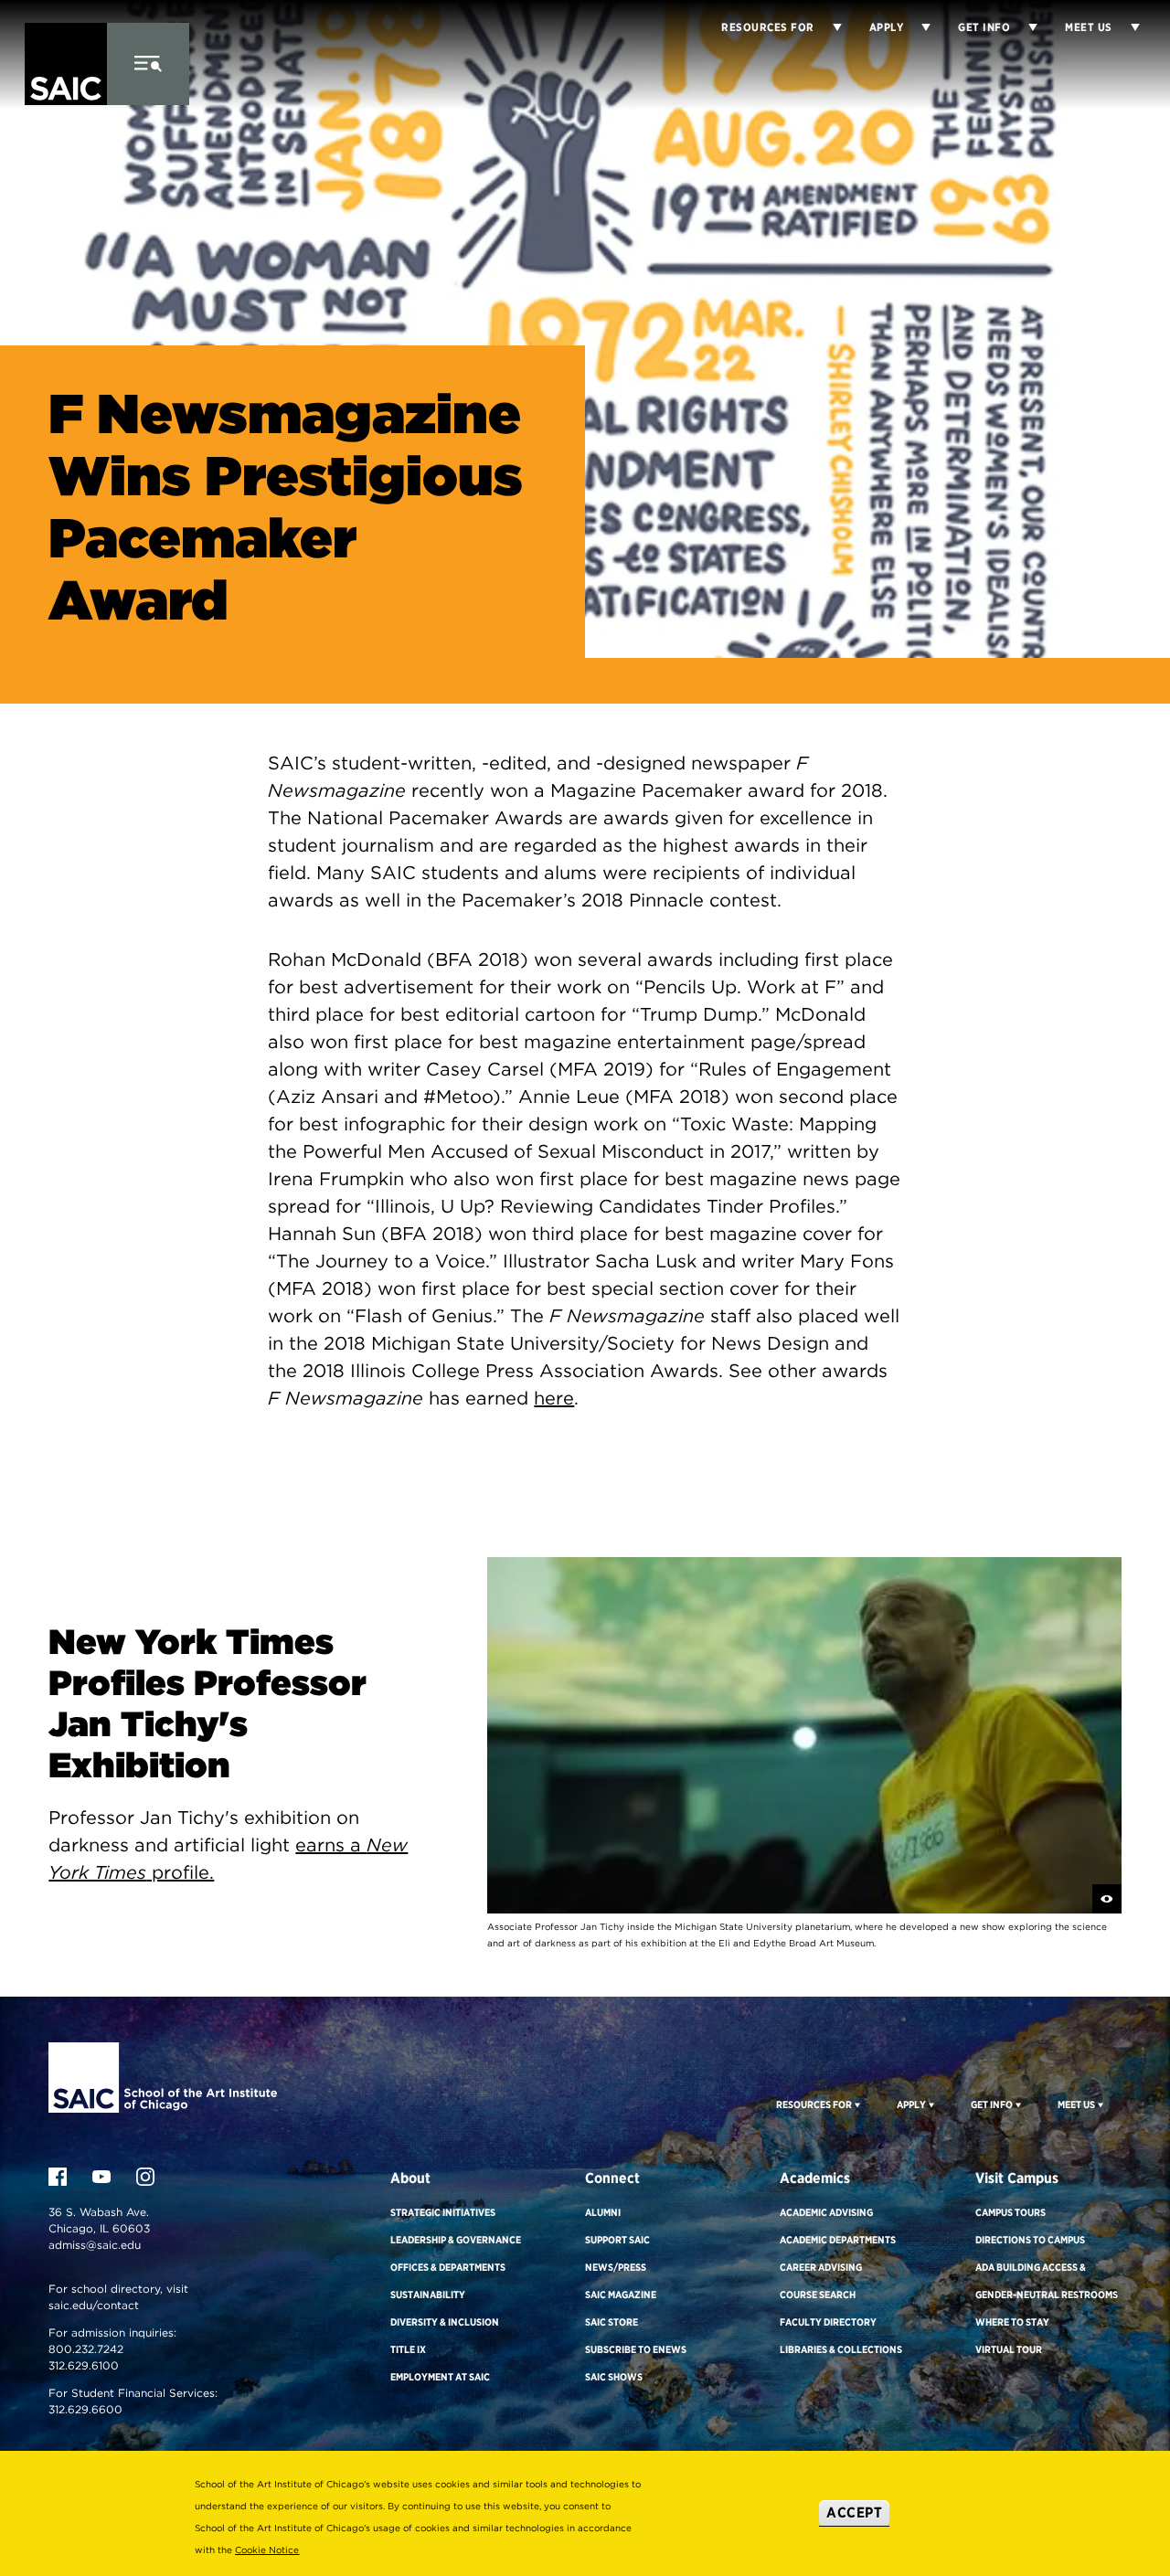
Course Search (818, 2295)
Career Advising (821, 2267)
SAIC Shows (614, 2377)
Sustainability (428, 2295)
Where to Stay (1012, 2322)
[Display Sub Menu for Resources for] (828, 27)
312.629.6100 (84, 2365)
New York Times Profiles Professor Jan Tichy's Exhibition (207, 1703)
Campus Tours (1010, 2212)
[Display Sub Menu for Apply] (917, 27)
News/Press (616, 2267)
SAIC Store (612, 2322)
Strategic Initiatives (443, 2212)
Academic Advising (826, 2212)
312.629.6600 (85, 2409)
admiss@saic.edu (95, 2245)
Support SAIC (617, 2240)
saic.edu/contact (94, 2305)
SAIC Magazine (621, 2295)
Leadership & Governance (456, 2240)
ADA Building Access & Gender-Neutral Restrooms (1047, 2281)
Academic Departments (838, 2240)
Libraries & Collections (841, 2349)
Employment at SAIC (440, 2377)
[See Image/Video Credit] (1107, 1899)
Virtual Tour (1009, 2349)
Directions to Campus (1030, 2240)
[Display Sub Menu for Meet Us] (1126, 27)
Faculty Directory (828, 2322)
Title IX (408, 2349)
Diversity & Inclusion (445, 2322)
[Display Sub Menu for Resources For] (856, 2104)
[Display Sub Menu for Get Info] (1024, 27)
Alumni (603, 2212)
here (554, 1398)
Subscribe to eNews (636, 2349)
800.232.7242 (86, 2349)
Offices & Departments (448, 2267)
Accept (854, 2512)
